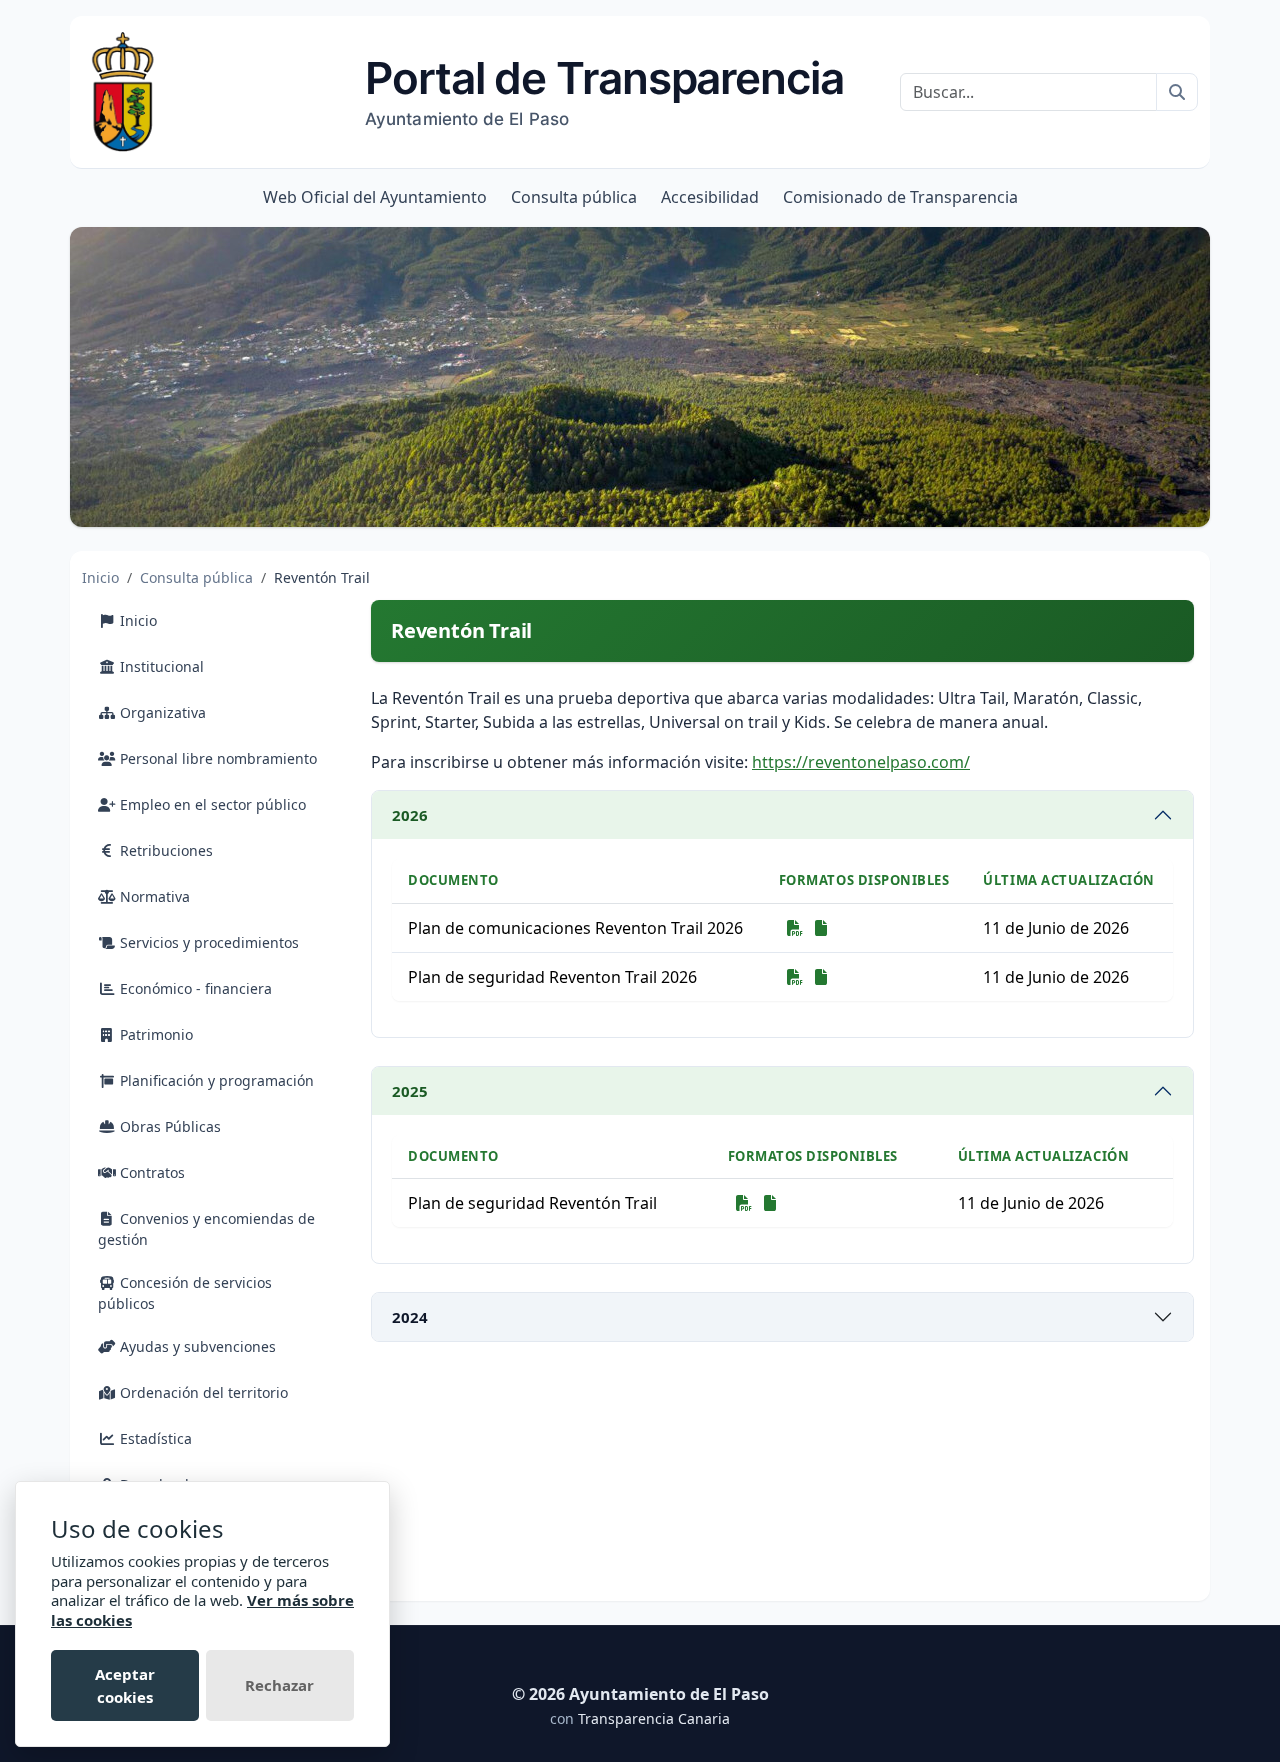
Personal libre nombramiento (216, 758)
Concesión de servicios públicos (185, 1293)
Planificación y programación (215, 1080)
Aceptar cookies (125, 1685)
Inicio (100, 577)
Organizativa (161, 712)
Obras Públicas (168, 1126)
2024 (410, 1317)
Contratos (150, 1172)
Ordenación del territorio (202, 1392)
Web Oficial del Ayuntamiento (375, 197)
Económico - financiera (194, 988)
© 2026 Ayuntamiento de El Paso (640, 1694)
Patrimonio (154, 1034)
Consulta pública (574, 197)
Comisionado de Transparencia (900, 197)
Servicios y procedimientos (207, 942)
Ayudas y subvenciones (196, 1346)
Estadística (154, 1438)
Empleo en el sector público (211, 804)
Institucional (160, 666)
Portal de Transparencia (604, 90)
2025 (410, 1091)
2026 (410, 815)
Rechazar (279, 1685)
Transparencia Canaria (654, 1718)
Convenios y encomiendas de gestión (206, 1229)
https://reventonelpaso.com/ (861, 762)
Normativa (153, 896)
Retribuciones (164, 850)
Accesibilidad (710, 197)
